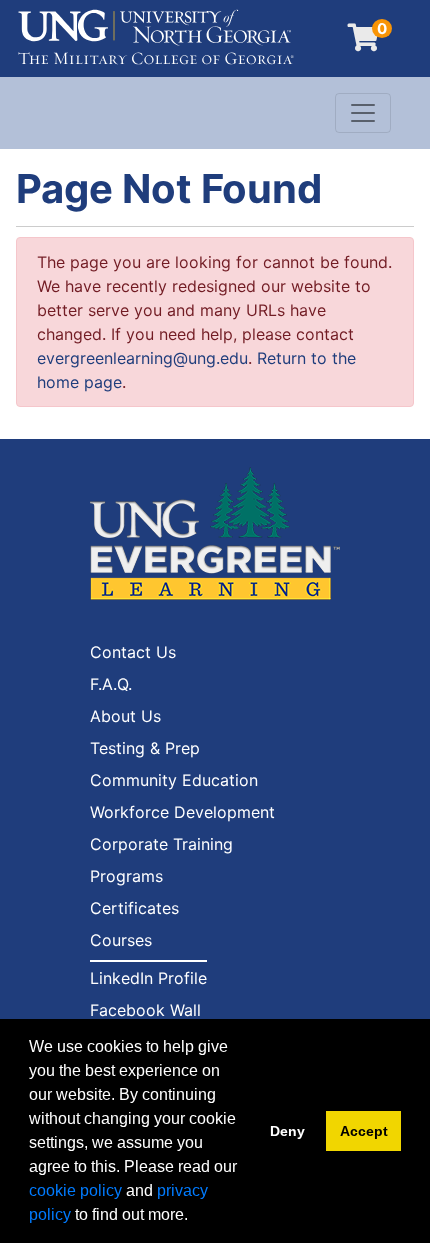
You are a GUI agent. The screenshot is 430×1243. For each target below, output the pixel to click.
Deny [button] (287, 1131)
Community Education (174, 780)
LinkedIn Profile (148, 978)
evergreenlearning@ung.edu (142, 358)
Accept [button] (364, 1131)
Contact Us (133, 652)
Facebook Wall (145, 1010)
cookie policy (75, 1190)
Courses (121, 940)
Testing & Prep (145, 748)
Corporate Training (161, 844)
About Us (125, 716)
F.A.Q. (111, 684)
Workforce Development (182, 812)
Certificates (134, 908)
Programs (126, 876)
